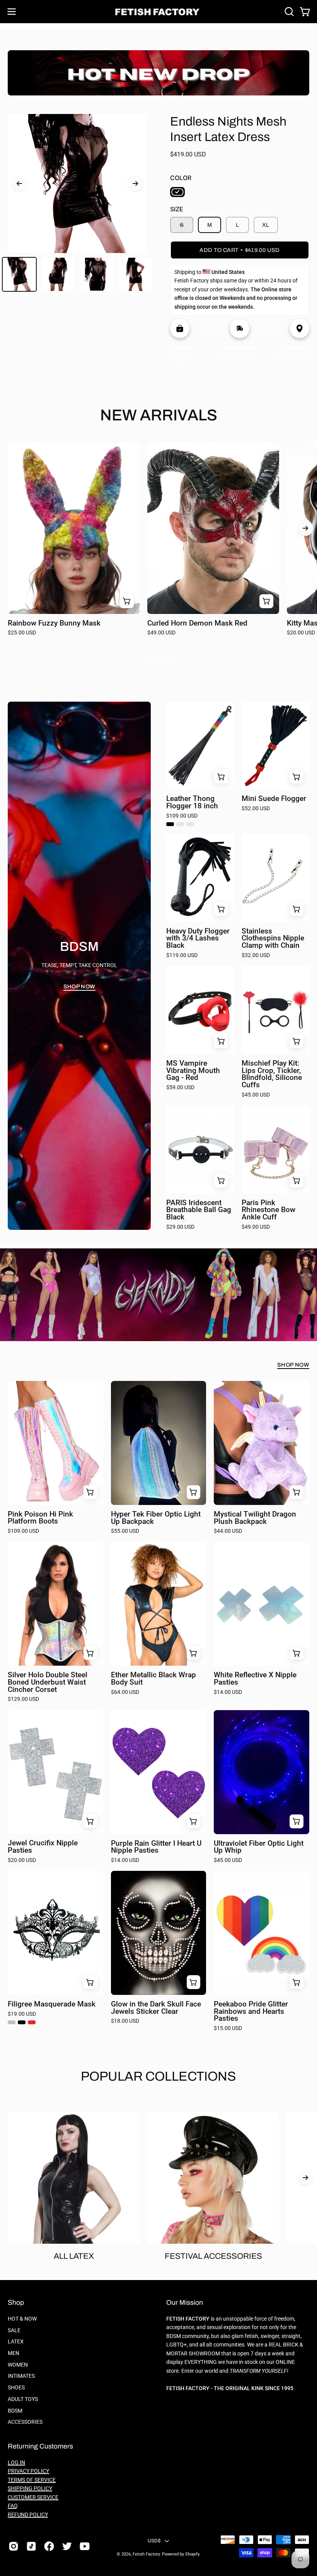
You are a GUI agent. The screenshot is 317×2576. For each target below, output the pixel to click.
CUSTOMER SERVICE (33, 2497)
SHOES (16, 2388)
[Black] (177, 192)
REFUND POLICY (28, 2515)
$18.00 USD (125, 2021)
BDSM (15, 2410)
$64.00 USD (125, 1692)
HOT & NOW (22, 2319)
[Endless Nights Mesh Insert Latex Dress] (19, 274)
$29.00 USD (180, 1227)
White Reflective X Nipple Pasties (255, 1679)
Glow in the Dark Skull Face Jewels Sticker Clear (156, 2008)
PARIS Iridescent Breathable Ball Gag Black (199, 1210)
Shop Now (159, 660)
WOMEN (18, 2365)
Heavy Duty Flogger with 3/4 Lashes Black (198, 939)
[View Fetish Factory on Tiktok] (31, 2546)
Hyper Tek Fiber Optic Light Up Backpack (156, 1518)
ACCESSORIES (25, 2422)
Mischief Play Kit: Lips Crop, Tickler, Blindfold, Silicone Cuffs (272, 1074)
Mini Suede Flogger (274, 799)
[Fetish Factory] (158, 12)
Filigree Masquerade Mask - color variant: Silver (12, 2022)
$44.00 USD (228, 1531)
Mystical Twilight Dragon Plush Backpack (255, 1518)
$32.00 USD (256, 956)
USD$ (154, 2541)
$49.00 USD (161, 633)
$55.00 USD (125, 1531)
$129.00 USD (23, 1699)
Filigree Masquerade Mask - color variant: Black (22, 2022)
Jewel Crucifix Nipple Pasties (43, 1847)
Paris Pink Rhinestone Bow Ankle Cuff (268, 1210)
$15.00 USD (228, 2028)
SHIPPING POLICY (30, 2488)
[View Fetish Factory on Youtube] (85, 2546)
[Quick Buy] (221, 777)
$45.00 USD (256, 1095)
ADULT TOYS (23, 2399)
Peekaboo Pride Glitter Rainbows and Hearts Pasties (251, 2011)
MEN (14, 2353)
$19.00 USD (22, 2014)
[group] (158, 543)
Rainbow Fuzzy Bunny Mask (54, 623)
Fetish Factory (146, 2554)
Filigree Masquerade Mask (52, 2004)
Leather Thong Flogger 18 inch (192, 802)
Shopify (192, 2554)
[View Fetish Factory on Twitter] (67, 2546)
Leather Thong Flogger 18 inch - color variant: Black (170, 824)
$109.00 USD (182, 816)
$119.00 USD (182, 956)
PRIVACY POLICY (28, 2471)
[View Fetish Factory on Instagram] (14, 2546)
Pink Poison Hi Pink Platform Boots (40, 1518)
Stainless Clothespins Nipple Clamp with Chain (273, 939)
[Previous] (19, 184)
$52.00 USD (256, 809)
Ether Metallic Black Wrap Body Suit (153, 1679)
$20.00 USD (22, 1860)
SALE (14, 2330)
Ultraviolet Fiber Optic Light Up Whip (259, 1847)
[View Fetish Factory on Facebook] (49, 2546)
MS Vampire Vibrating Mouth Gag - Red (193, 1071)
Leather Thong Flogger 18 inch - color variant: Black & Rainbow (180, 824)
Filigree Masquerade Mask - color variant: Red (32, 2022)
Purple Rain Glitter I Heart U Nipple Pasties (156, 1847)
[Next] (135, 184)
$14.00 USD (228, 1692)
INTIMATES (21, 2376)
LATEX (16, 2342)
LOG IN (16, 2463)
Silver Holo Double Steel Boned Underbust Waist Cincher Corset (48, 1682)
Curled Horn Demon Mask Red (197, 623)
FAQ (13, 2506)
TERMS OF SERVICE (32, 2480)
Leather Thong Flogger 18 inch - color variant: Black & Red (190, 824)
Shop (16, 2303)
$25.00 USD (22, 633)
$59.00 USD (180, 1088)
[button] (288, 12)
